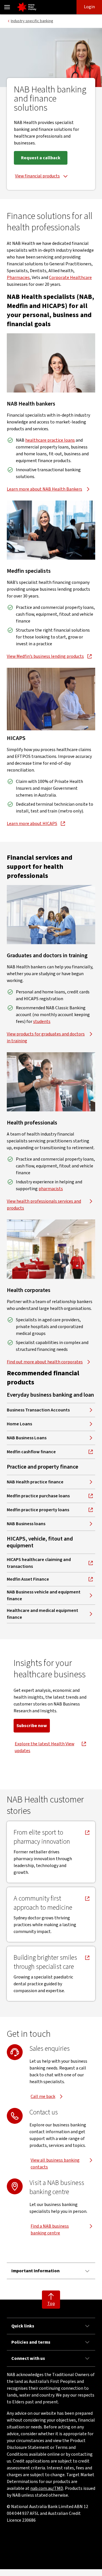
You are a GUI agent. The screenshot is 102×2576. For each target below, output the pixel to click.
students (42, 1022)
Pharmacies (18, 278)
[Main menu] (7, 7)
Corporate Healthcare (70, 278)
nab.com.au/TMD (47, 2488)
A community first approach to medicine (44, 1903)
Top (51, 2304)
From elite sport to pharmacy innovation (44, 1837)
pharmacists (51, 1189)
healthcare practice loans (50, 440)
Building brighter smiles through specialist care (45, 1962)
